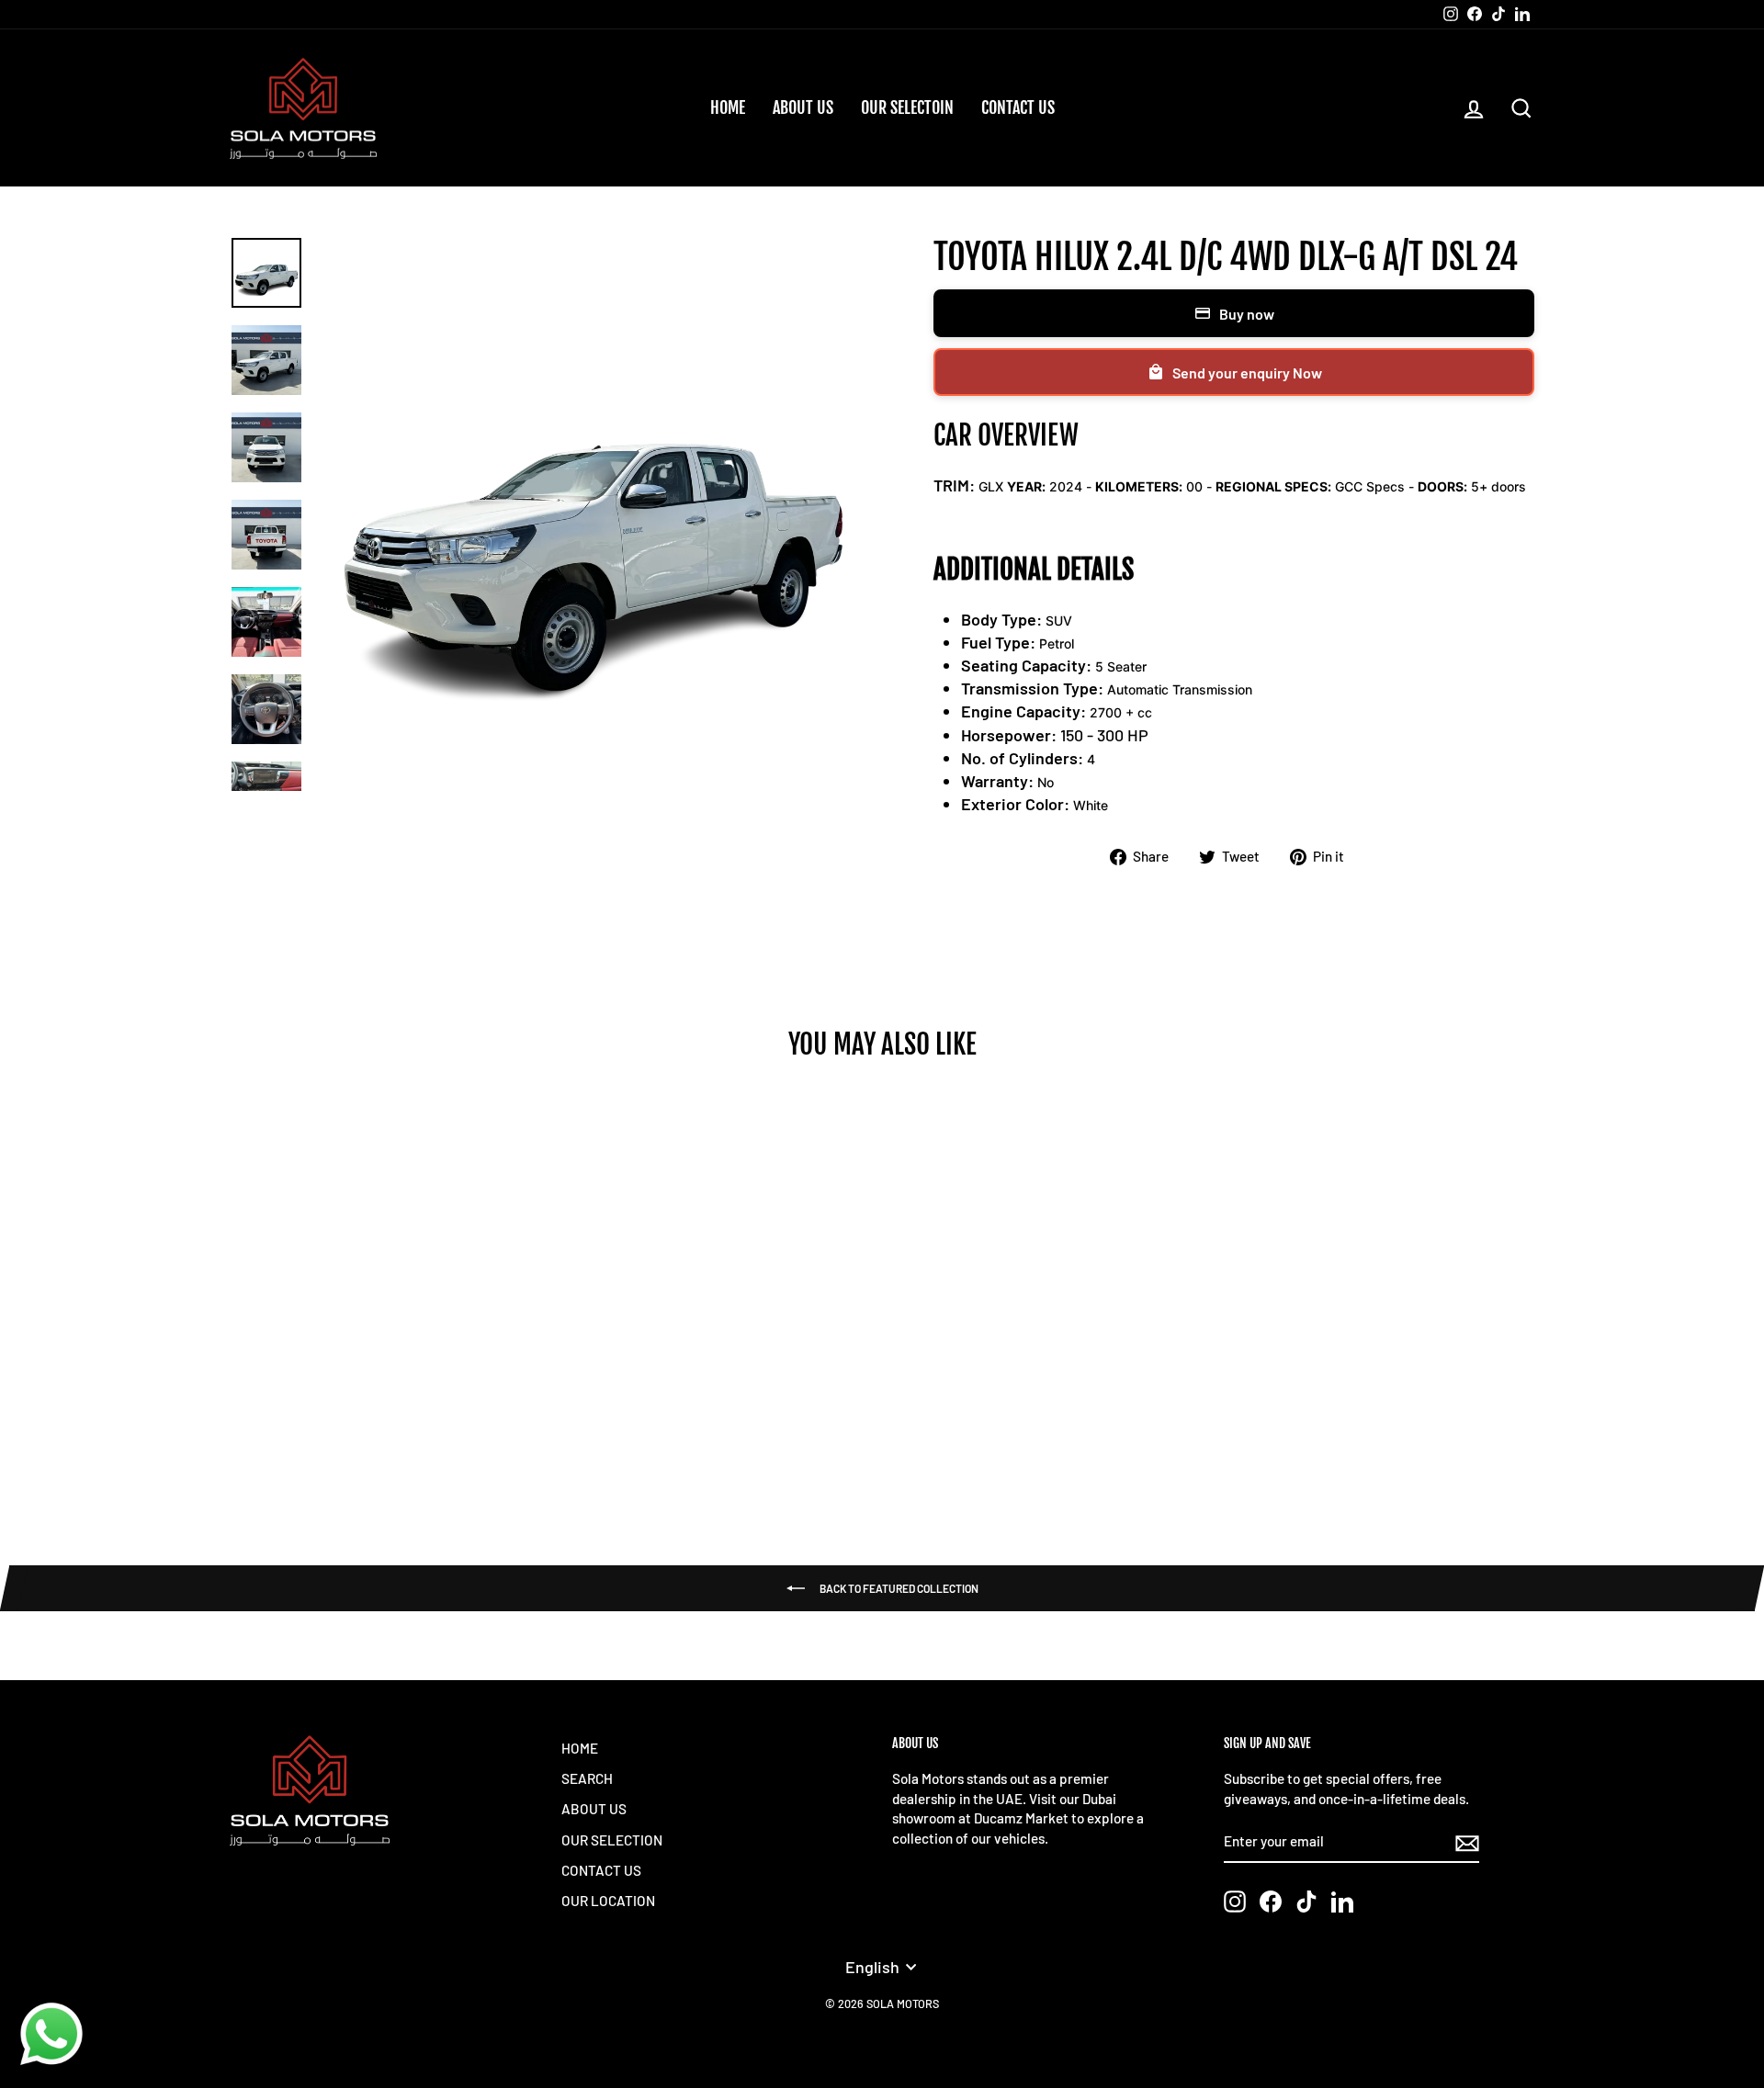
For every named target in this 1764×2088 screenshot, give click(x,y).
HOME (728, 107)
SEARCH (587, 1778)
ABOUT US (803, 107)
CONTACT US (1018, 107)
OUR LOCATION (608, 1901)
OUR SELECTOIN (907, 107)
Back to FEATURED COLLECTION (899, 1588)
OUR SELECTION (612, 1840)
